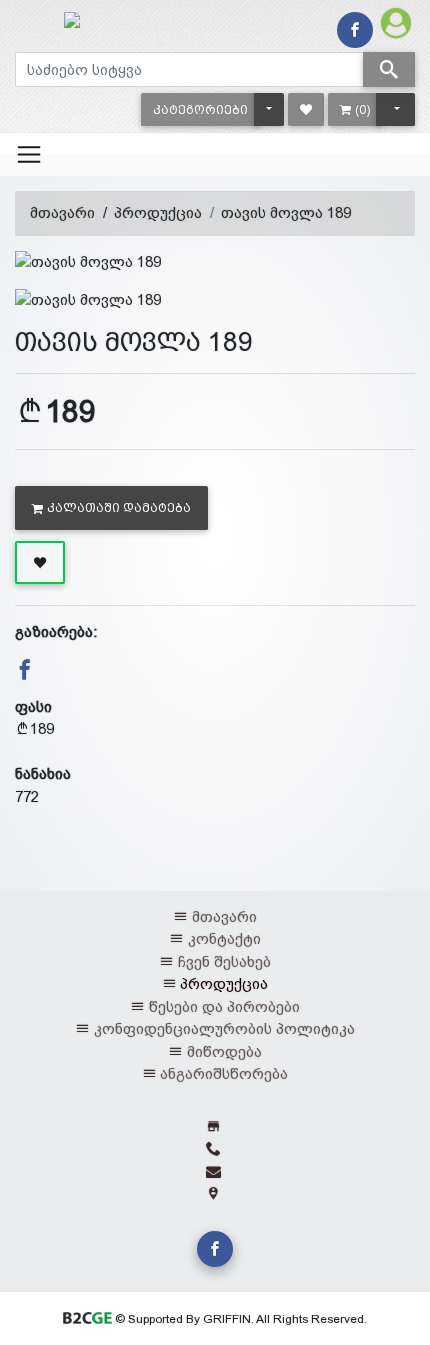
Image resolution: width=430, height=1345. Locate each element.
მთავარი (62, 212)
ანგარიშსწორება (224, 1073)
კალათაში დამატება (119, 508)
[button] (200, 109)
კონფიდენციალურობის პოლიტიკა (224, 1028)
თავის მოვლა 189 (286, 212)
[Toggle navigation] (29, 154)
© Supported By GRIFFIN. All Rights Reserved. (239, 1319)
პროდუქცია (158, 212)
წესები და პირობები (224, 1006)
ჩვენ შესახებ (224, 961)
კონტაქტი (224, 938)
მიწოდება (224, 1051)
